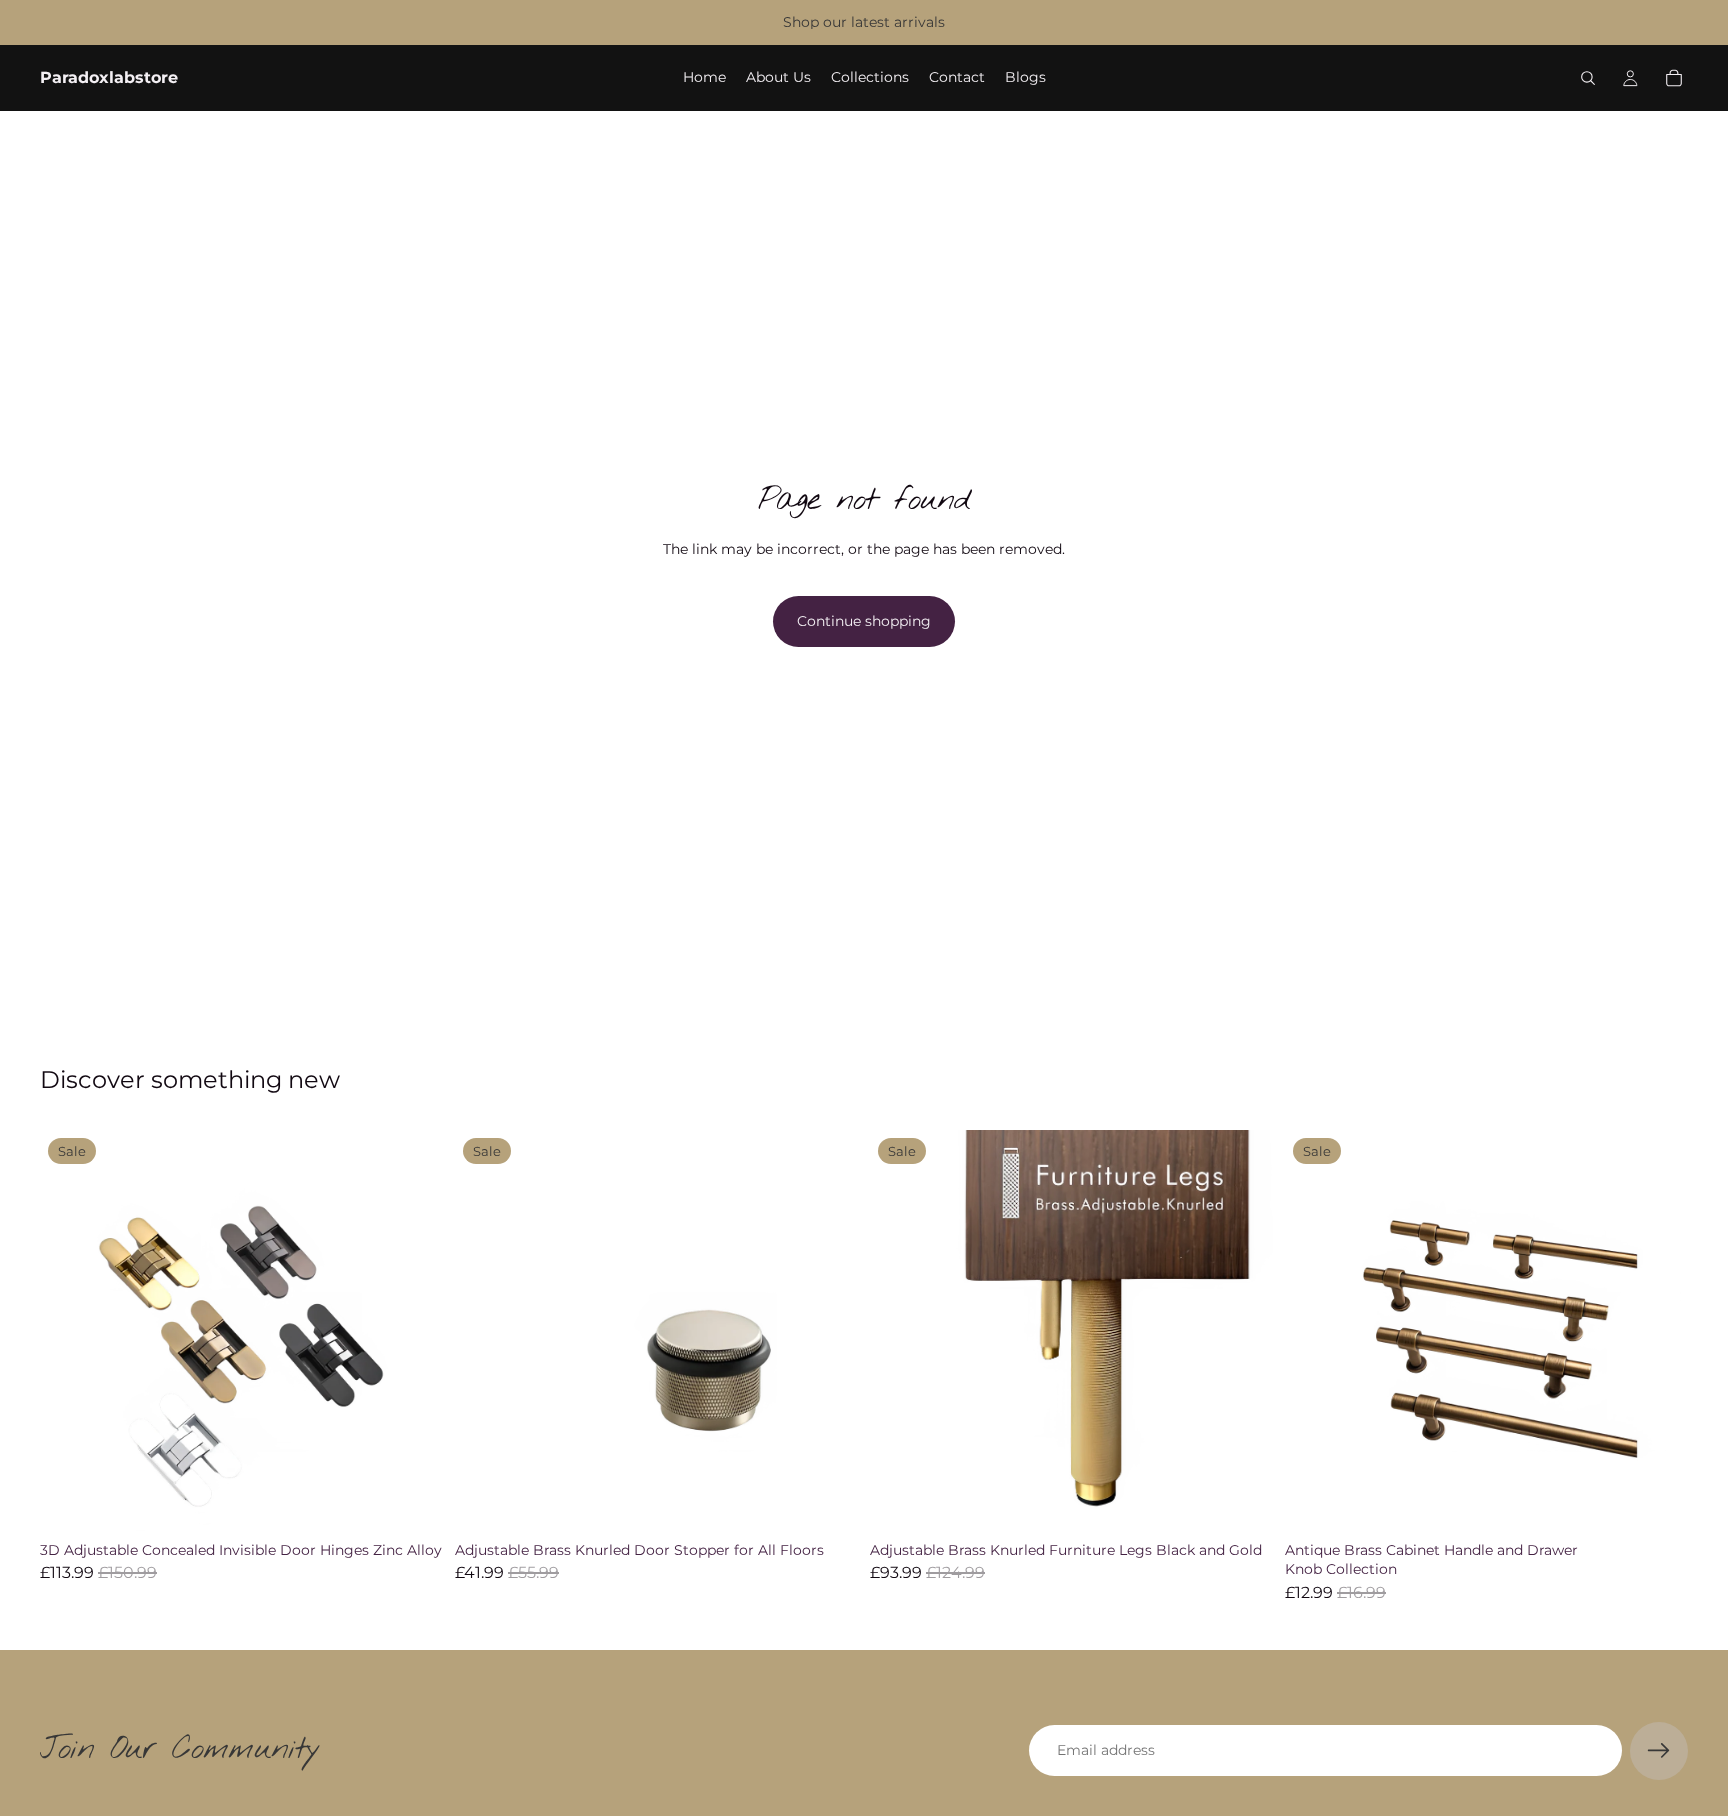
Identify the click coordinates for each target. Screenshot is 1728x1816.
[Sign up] (1659, 1751)
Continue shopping (864, 621)
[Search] (1588, 78)
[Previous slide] (70, 1331)
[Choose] (412, 1502)
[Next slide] (413, 1331)
